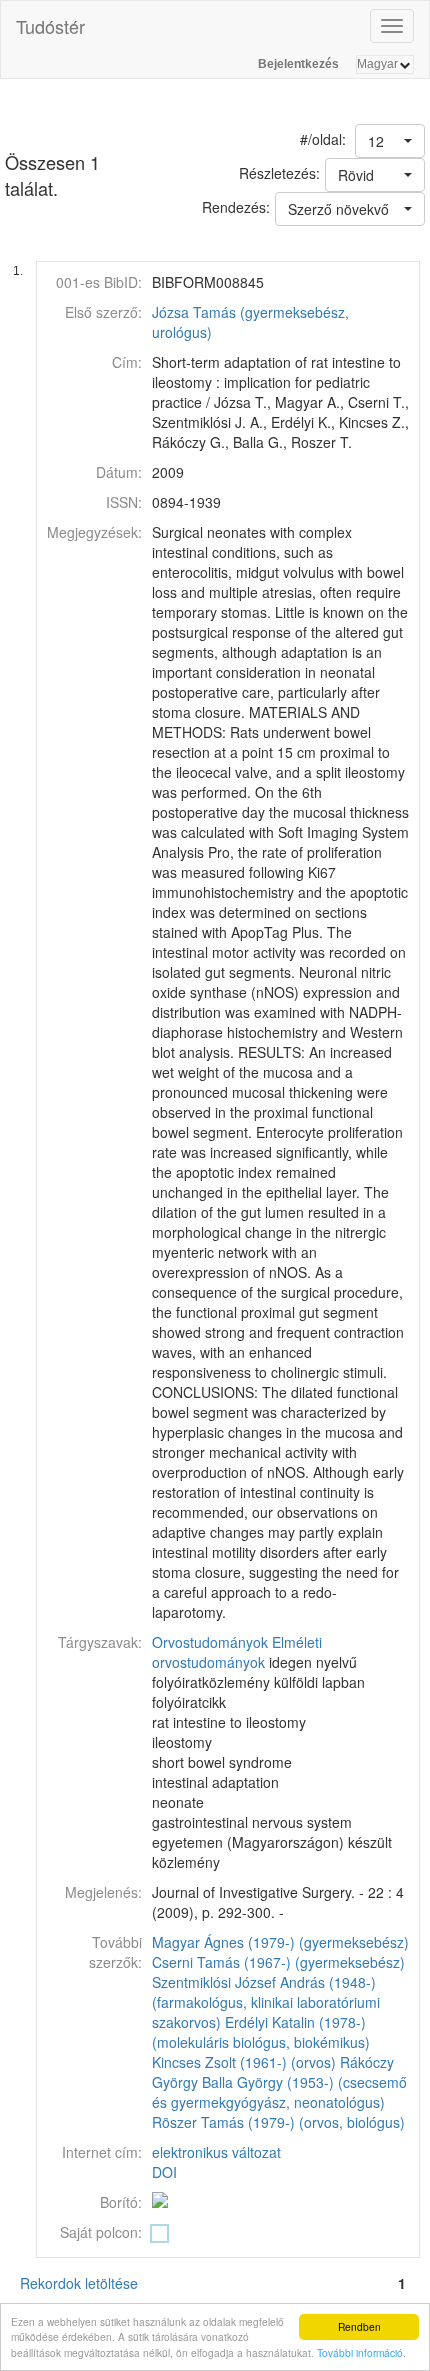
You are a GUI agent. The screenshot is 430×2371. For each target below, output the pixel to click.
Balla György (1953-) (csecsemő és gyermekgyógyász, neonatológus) (279, 2092)
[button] (390, 141)
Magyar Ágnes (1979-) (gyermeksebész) (280, 1942)
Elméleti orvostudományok (237, 1652)
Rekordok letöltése (79, 2283)
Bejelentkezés (298, 64)
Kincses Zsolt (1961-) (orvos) (244, 2062)
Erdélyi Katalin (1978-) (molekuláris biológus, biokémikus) (261, 2032)
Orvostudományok (210, 1642)
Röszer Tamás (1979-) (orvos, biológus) (278, 2122)
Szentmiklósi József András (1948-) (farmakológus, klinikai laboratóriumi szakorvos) (266, 2002)
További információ (360, 2352)
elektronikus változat (216, 2152)
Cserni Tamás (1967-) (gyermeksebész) (278, 1962)
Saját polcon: (101, 2232)
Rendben (359, 2326)
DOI (164, 2172)
